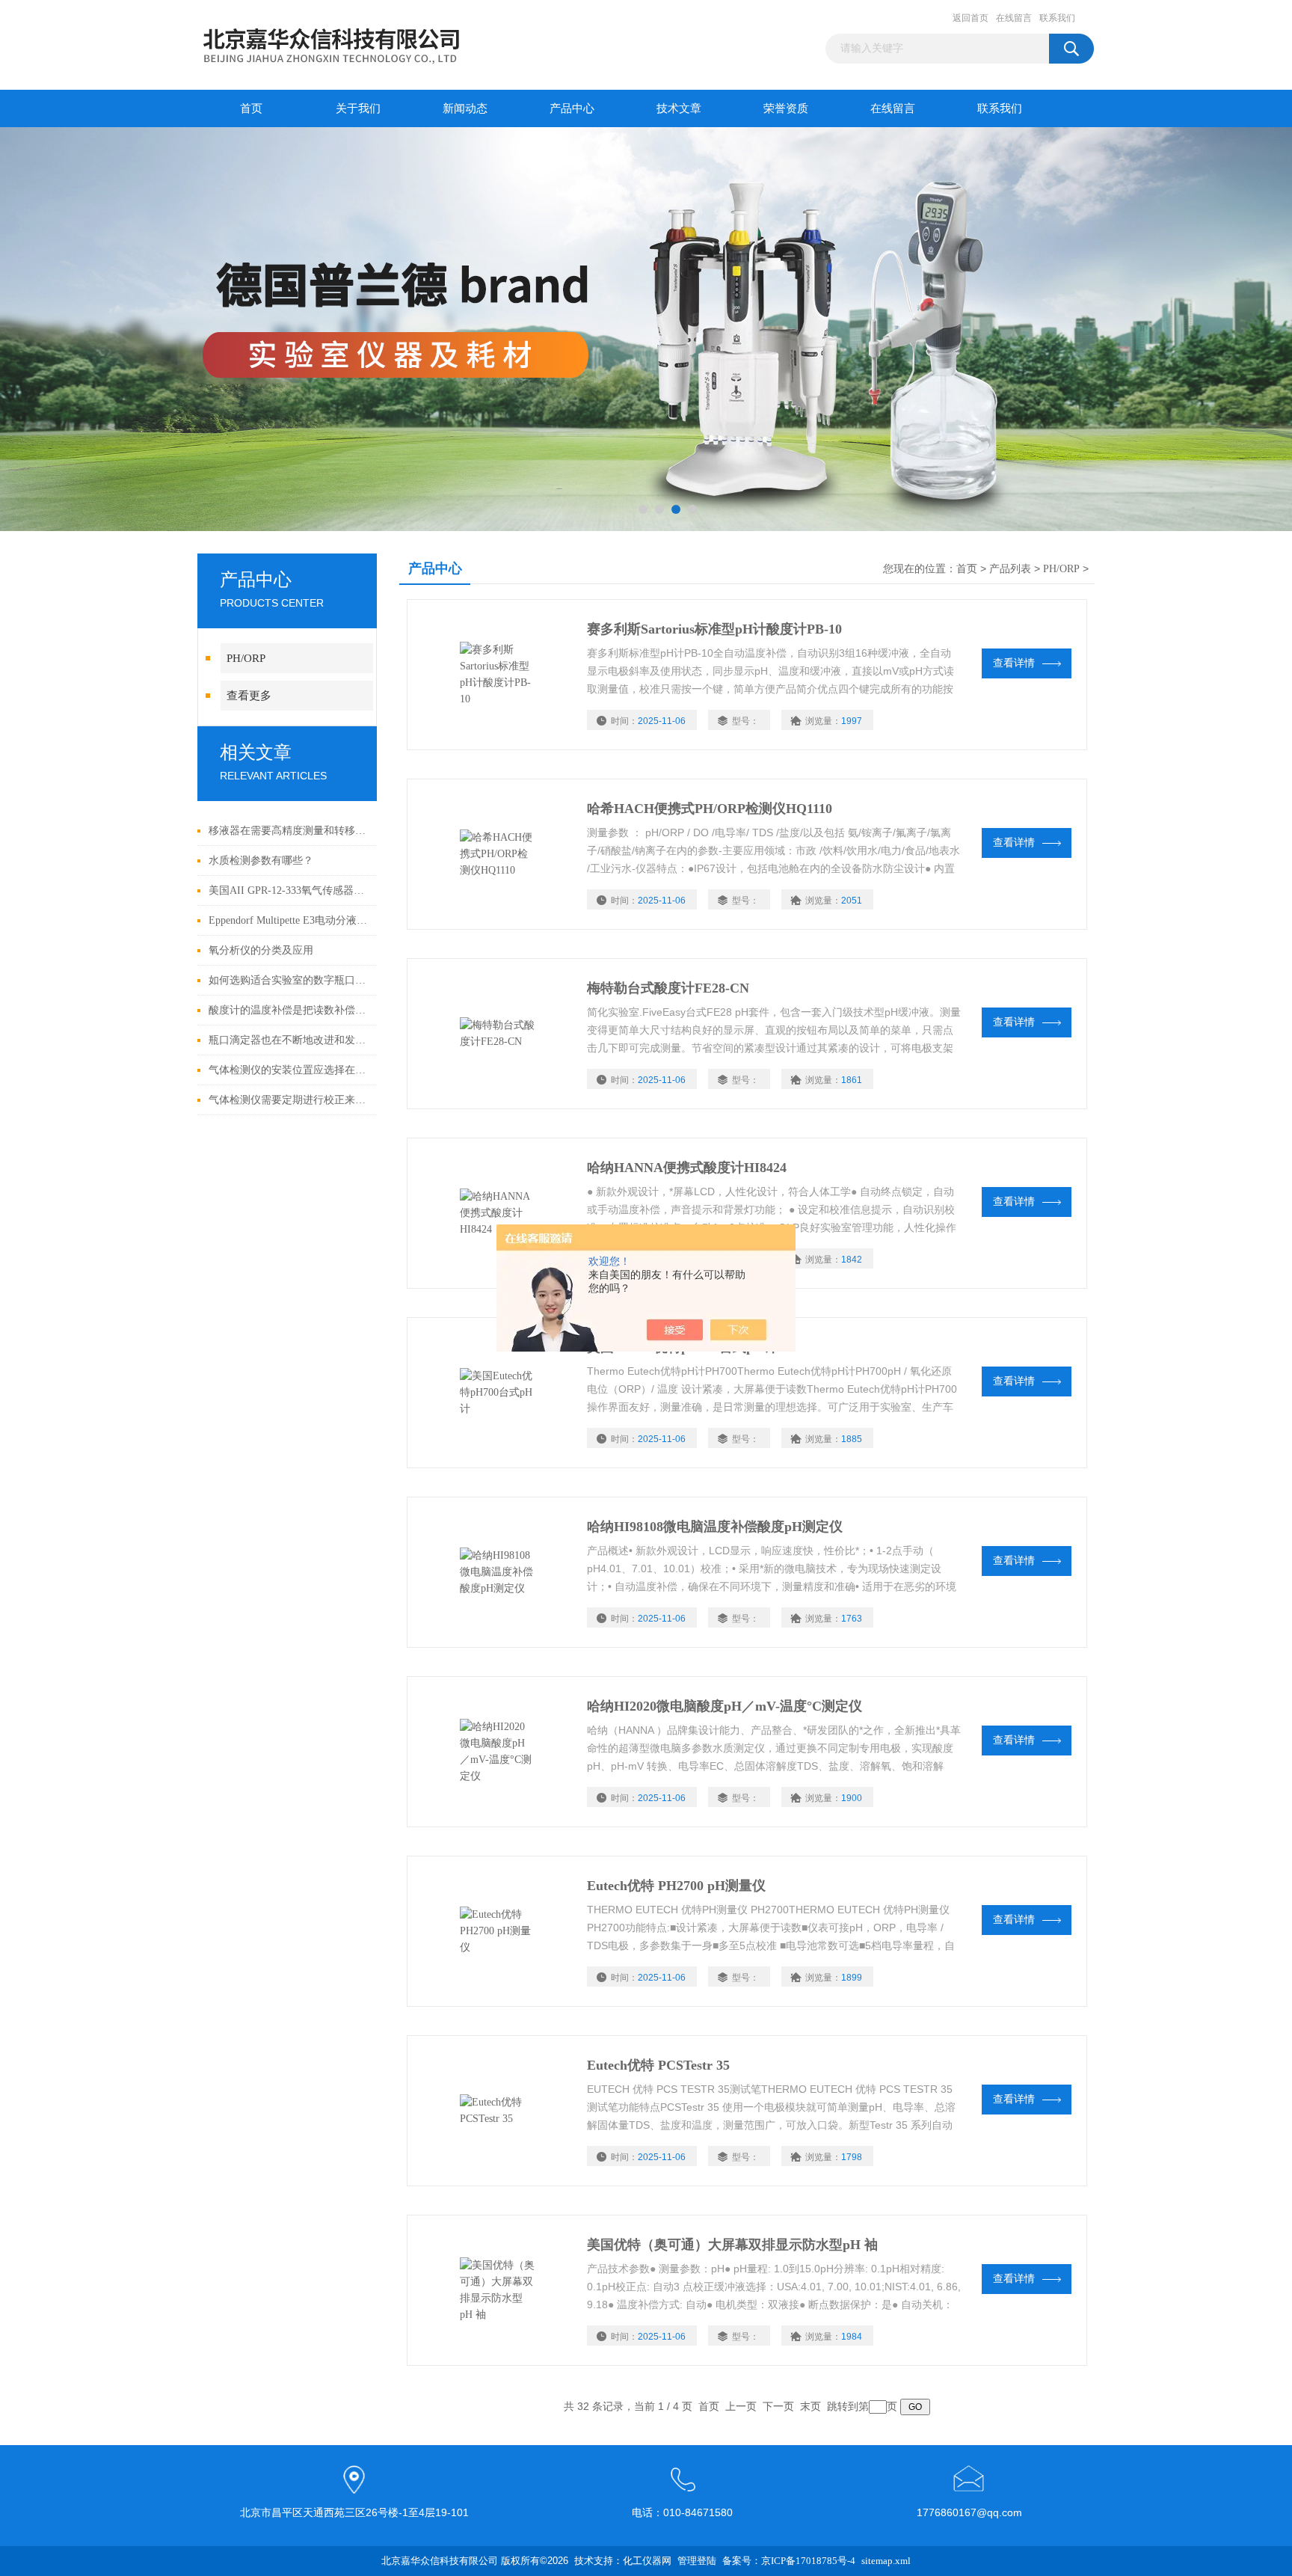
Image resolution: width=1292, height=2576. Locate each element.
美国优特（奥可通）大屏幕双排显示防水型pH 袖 (732, 2245)
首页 (251, 108)
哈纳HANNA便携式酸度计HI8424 (687, 1168)
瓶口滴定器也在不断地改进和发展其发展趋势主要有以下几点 (289, 1040)
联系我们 (1057, 18)
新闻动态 (465, 108)
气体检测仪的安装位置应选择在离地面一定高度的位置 (289, 1070)
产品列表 (1010, 569)
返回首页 (970, 18)
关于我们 (358, 108)
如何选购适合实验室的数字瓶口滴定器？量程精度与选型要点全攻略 (289, 980)
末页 (810, 2407)
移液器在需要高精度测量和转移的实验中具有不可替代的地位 (289, 831)
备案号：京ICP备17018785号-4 (789, 2561)
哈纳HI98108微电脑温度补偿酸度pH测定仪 (715, 1527)
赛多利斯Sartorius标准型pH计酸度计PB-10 (714, 629)
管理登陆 (697, 2561)
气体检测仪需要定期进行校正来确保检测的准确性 (289, 1100)
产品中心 (572, 108)
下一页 (778, 2407)
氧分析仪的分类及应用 (261, 950)
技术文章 (679, 108)
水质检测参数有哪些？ (261, 861)
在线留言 (1014, 18)
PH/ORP (246, 658)
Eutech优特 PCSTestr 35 (658, 2065)
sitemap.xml (886, 2561)
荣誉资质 (786, 108)
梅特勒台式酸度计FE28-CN (668, 988)
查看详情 (1014, 663)
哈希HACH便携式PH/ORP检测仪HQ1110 (710, 809)
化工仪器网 (647, 2561)
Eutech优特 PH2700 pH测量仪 (676, 1886)
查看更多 (249, 696)
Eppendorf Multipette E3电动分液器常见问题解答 (289, 920)
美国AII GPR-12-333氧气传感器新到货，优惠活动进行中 (289, 890)
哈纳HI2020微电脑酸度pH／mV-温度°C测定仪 (725, 1706)
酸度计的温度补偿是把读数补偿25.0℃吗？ (289, 1010)
